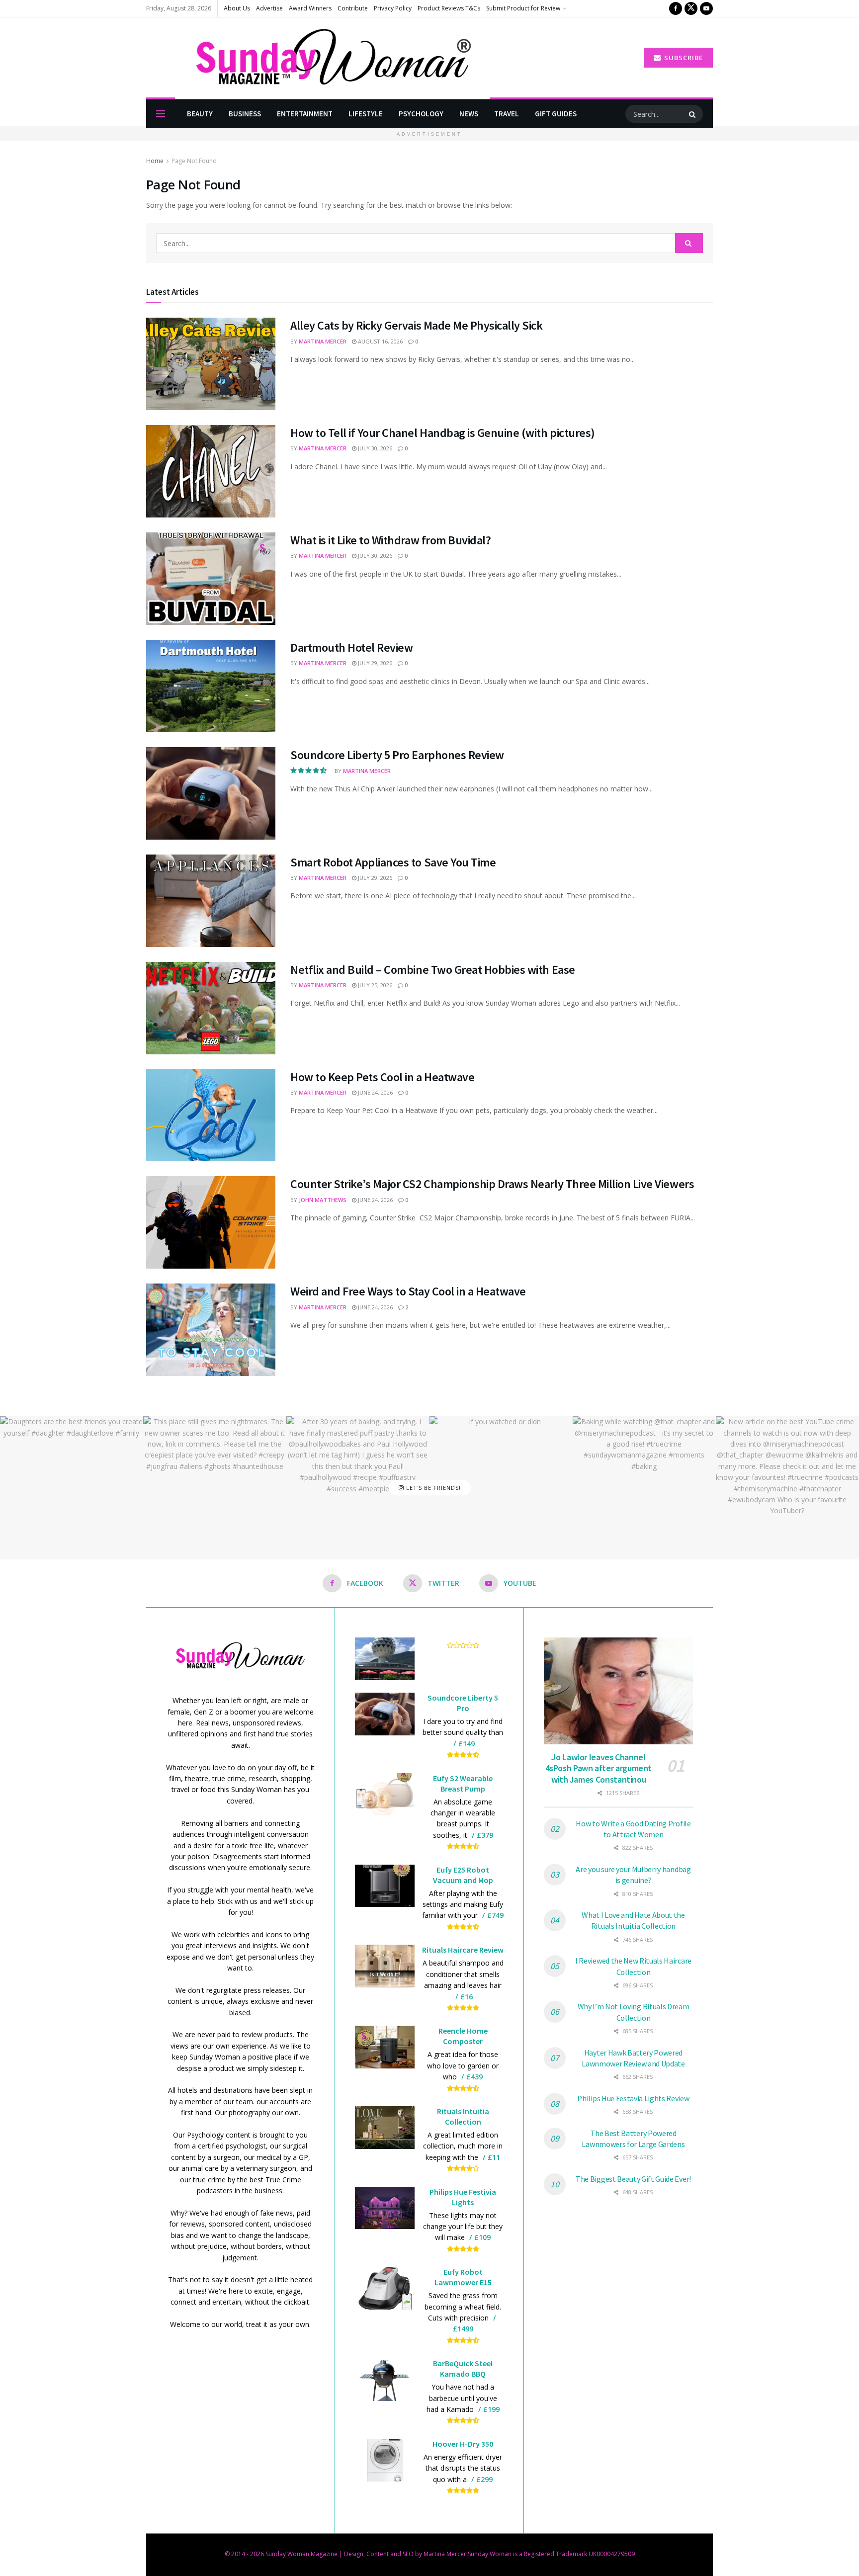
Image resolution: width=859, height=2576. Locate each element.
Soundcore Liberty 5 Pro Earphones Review (397, 755)
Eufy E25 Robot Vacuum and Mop (463, 1875)
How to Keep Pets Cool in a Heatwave (382, 1077)
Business (245, 114)
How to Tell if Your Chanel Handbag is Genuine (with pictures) (443, 433)
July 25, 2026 (374, 985)
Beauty (200, 114)
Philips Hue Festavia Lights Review (633, 2098)
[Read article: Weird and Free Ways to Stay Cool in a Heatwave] (211, 1330)
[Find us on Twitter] (691, 8)
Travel (507, 114)
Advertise (269, 8)
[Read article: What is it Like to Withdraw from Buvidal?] (211, 579)
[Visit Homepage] (318, 58)
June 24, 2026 (375, 1092)
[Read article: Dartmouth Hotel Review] (211, 686)
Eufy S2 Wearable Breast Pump (463, 1783)
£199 (491, 2409)
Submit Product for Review (523, 8)
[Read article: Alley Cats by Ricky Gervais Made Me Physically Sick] (211, 364)
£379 (485, 1835)
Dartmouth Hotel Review (351, 647)
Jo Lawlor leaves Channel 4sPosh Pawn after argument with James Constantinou (599, 1768)
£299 (484, 2479)
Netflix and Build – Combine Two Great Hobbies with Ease (433, 970)
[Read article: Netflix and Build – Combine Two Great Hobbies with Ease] (211, 1008)
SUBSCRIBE (683, 58)
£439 (474, 2077)
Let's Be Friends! (432, 1488)
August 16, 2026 (380, 341)
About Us (237, 8)
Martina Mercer (323, 341)
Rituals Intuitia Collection (463, 2116)
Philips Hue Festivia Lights (463, 2197)
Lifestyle (366, 114)
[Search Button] (693, 114)
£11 (494, 2157)
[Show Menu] (161, 114)
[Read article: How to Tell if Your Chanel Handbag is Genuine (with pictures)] (211, 471)
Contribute (353, 8)
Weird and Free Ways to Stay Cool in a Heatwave (408, 1291)
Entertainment (305, 114)
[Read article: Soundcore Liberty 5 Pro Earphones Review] (211, 793)
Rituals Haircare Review (463, 1950)
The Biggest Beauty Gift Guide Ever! (633, 2179)
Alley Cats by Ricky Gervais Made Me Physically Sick (417, 325)
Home (155, 161)
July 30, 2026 (374, 448)
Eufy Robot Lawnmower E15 (463, 2277)
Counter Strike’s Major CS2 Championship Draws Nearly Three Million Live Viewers (492, 1184)
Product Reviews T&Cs (449, 8)
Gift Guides (556, 114)
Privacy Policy (393, 8)
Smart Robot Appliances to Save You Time (393, 862)
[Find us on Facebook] (676, 8)
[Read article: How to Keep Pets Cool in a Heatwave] (211, 1116)
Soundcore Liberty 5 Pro (463, 1703)
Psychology (421, 114)
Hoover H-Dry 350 (463, 2444)
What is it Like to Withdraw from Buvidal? (390, 540)
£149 (467, 1744)
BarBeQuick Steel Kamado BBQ (463, 2368)
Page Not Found (194, 161)
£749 (495, 1915)
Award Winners (310, 8)
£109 (482, 2237)
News (469, 114)
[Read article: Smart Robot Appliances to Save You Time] (211, 901)
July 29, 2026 (374, 663)
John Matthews (323, 1200)
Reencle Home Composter (463, 2036)
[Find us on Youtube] (706, 8)
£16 (467, 1997)
